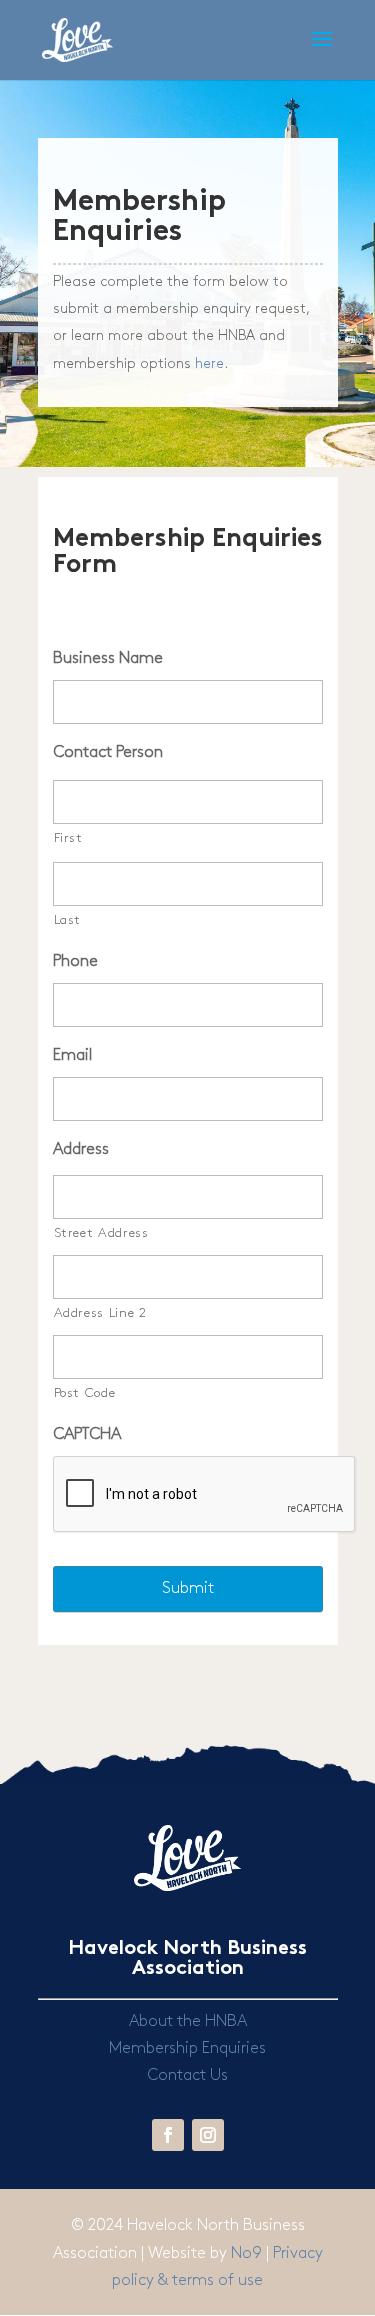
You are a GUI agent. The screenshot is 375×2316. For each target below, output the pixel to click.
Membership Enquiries (187, 2048)
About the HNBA (188, 2021)
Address (81, 1149)
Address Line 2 (100, 1313)
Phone (75, 961)
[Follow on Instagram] (208, 2135)
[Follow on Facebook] (168, 2135)
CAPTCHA (87, 1434)
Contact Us (187, 2075)
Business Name (108, 658)
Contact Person (108, 752)
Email (72, 1055)
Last (68, 920)
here (209, 363)
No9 (248, 2253)
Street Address (101, 1233)
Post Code (85, 1393)
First (68, 838)
